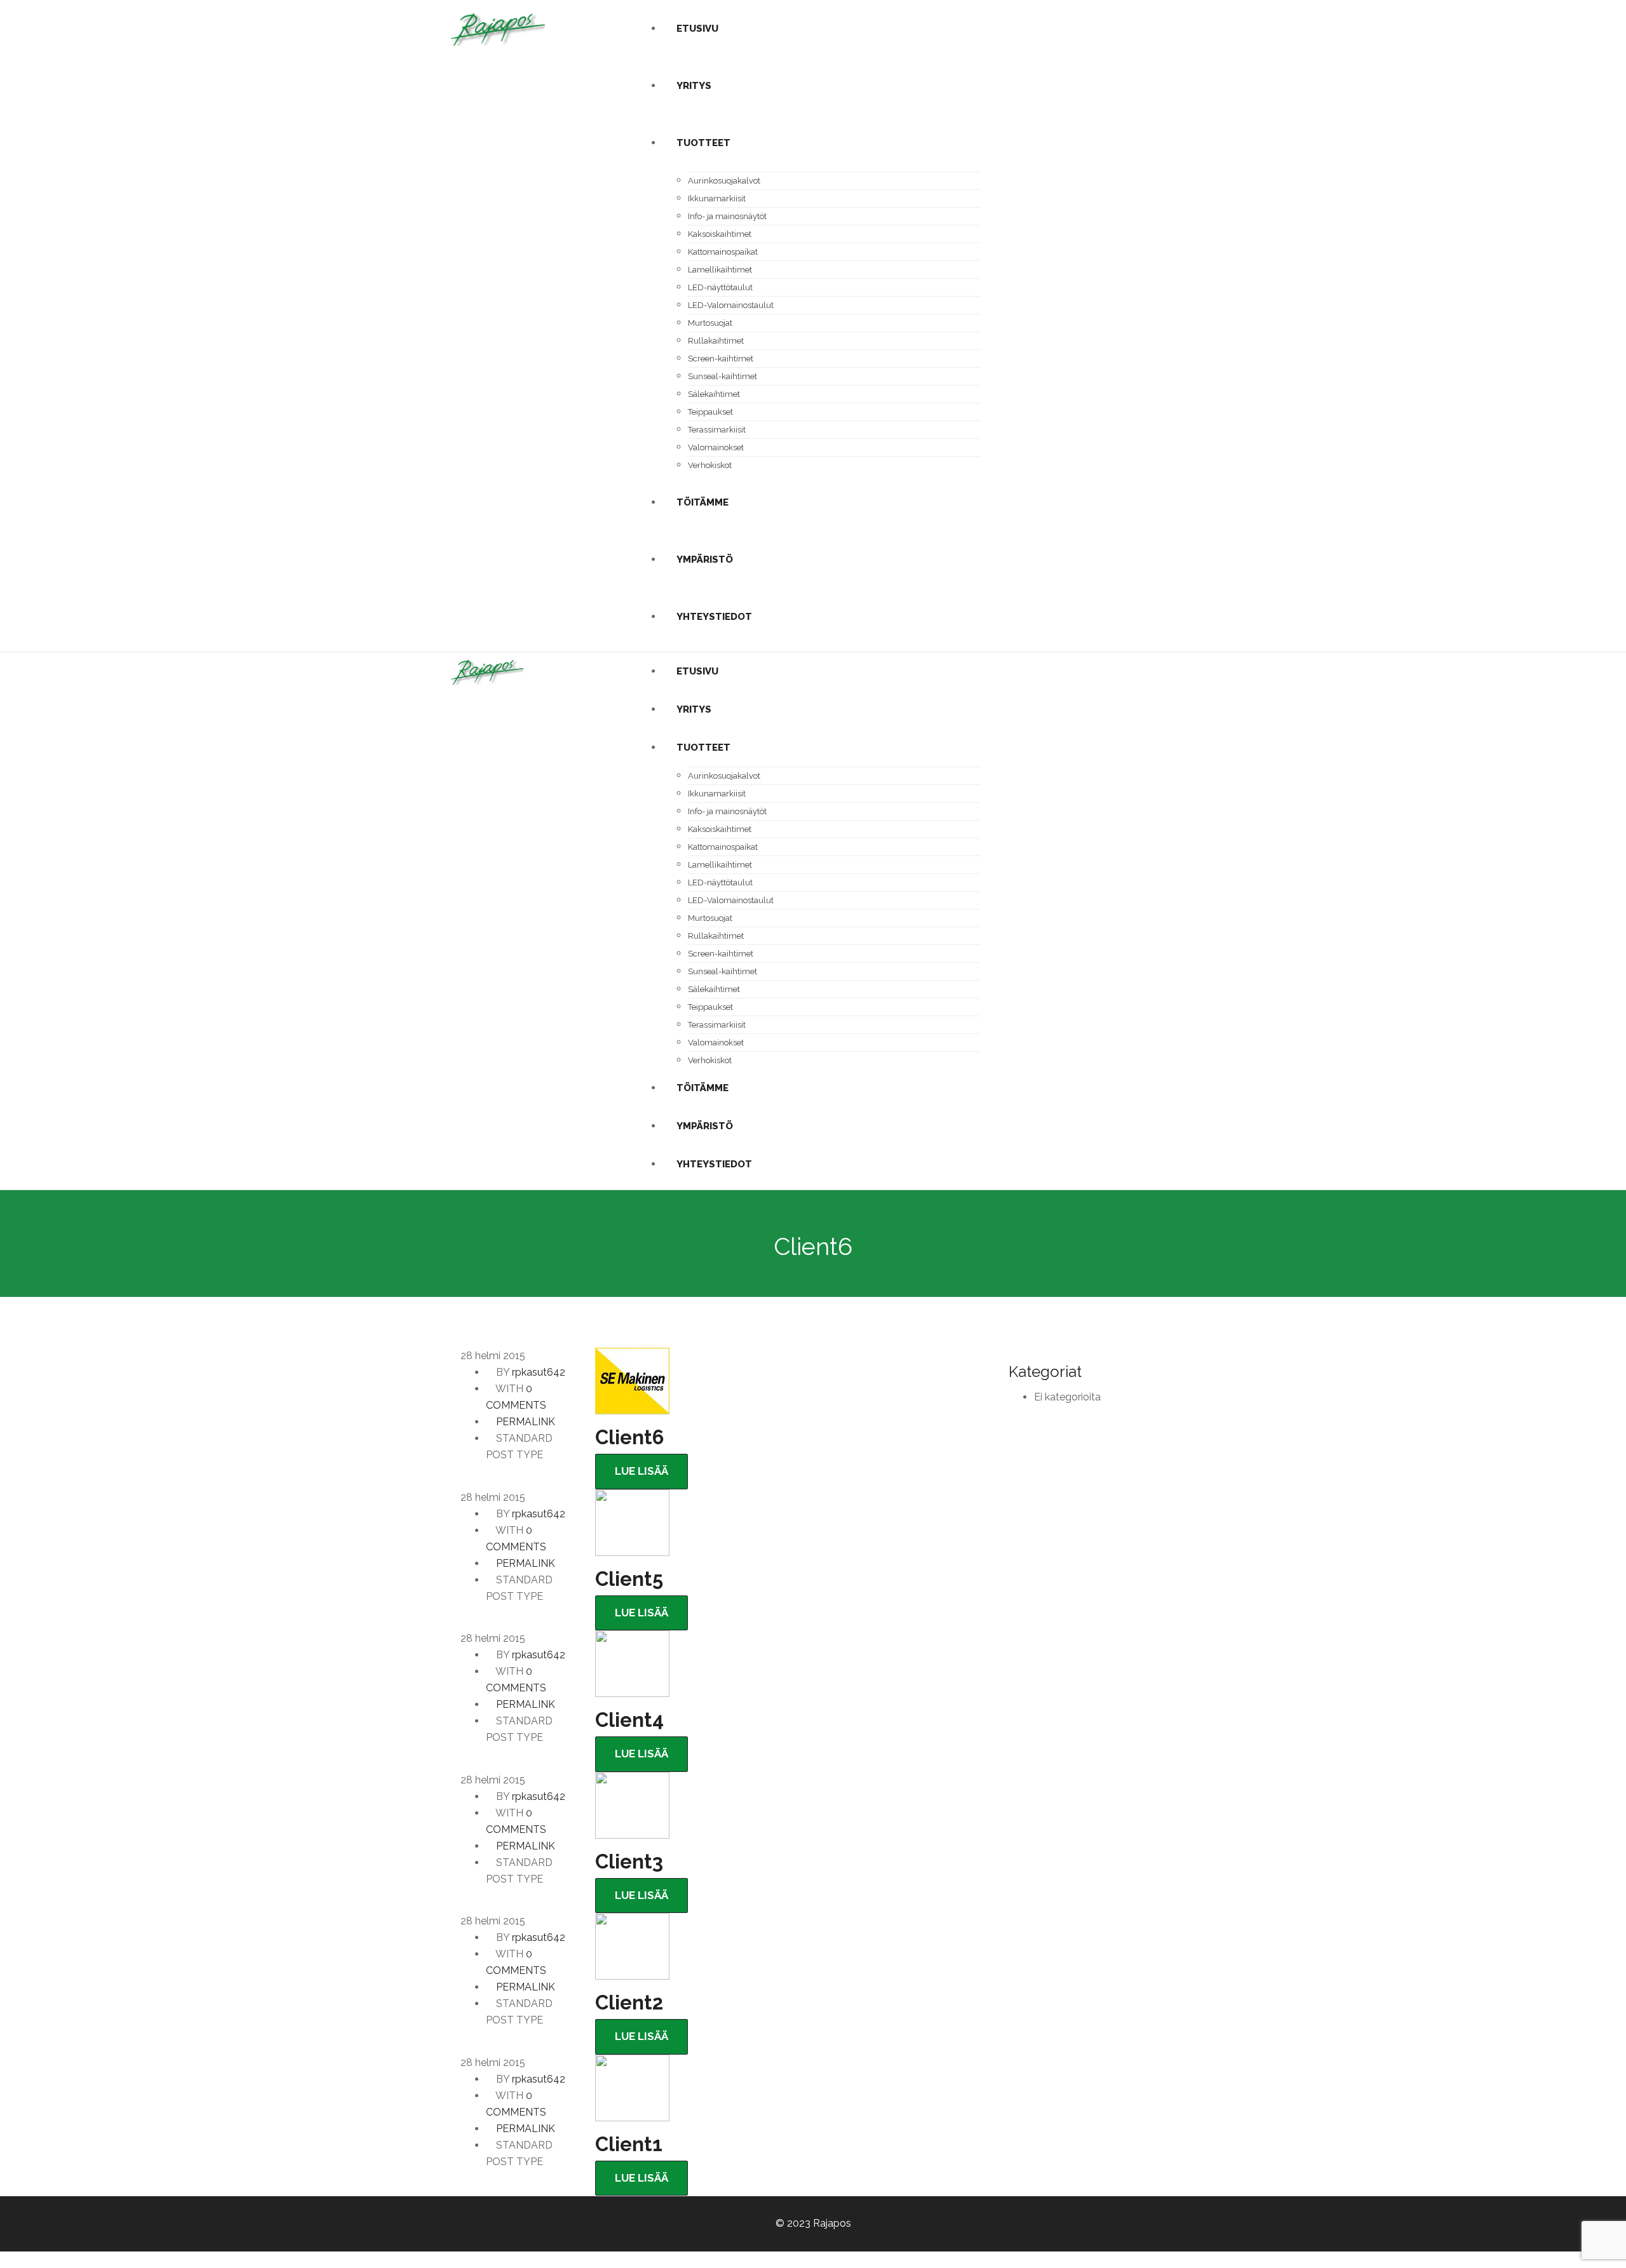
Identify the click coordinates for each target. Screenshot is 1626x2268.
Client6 (629, 1437)
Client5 (629, 1579)
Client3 (629, 1862)
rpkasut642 (539, 1372)
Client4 (629, 1720)
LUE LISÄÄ (642, 1471)
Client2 (629, 2003)
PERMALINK (524, 1422)
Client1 (629, 2144)
